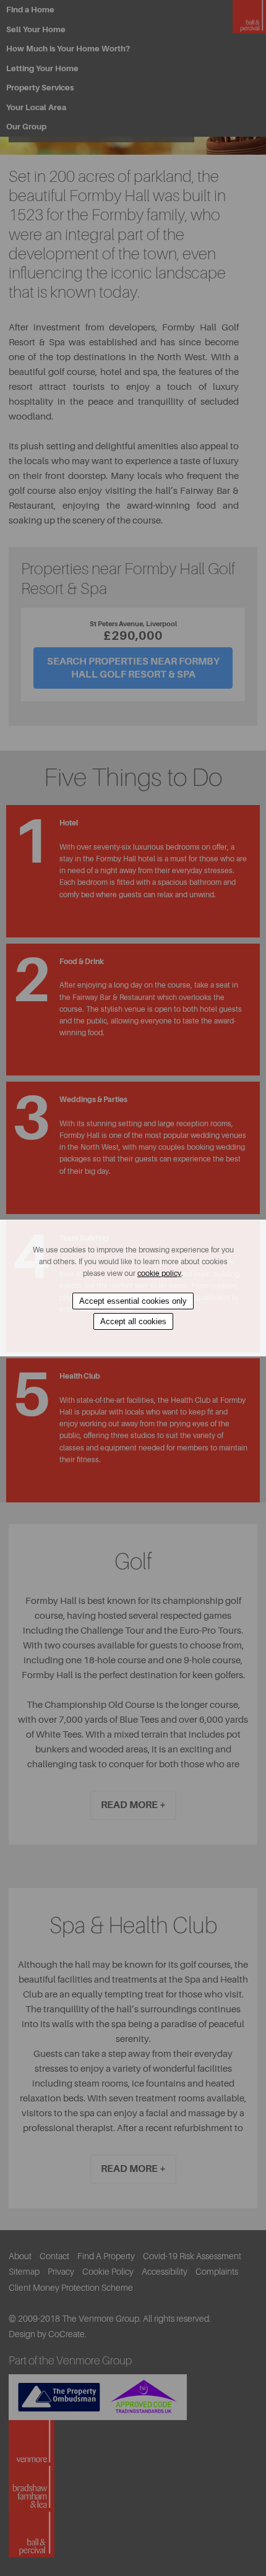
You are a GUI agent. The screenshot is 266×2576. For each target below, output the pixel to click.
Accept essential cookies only (133, 1301)
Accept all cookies (133, 1321)
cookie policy (159, 1273)
